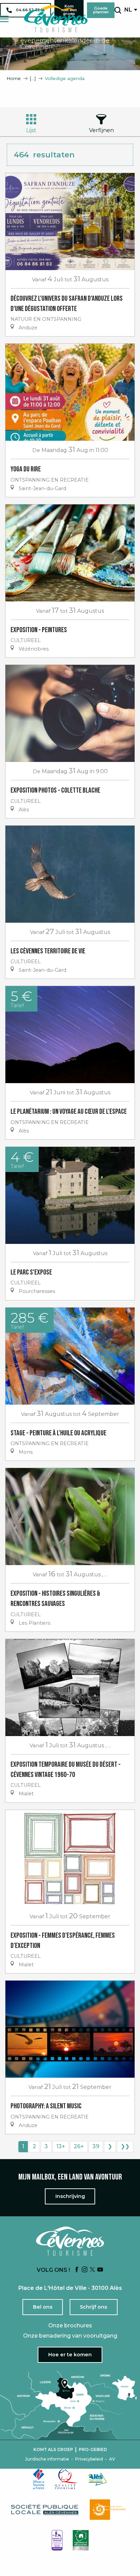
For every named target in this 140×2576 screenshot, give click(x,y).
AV (112, 2459)
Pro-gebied (93, 2450)
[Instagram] (85, 2270)
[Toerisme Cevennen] (56, 19)
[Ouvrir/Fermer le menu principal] (4, 19)
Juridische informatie (47, 2459)
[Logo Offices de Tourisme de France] (39, 2479)
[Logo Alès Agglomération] (98, 2479)
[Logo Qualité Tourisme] (66, 2479)
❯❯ (125, 2146)
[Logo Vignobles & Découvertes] (81, 2540)
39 (96, 2146)
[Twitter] (92, 2270)
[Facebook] (77, 2270)
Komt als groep (53, 2450)
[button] (118, 10)
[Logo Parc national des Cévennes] (109, 2510)
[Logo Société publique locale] (45, 2510)
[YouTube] (100, 2270)
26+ (79, 2146)
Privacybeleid (89, 2459)
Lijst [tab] (31, 130)
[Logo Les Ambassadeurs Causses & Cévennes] (57, 2540)
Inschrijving (70, 2196)
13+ (61, 2146)
